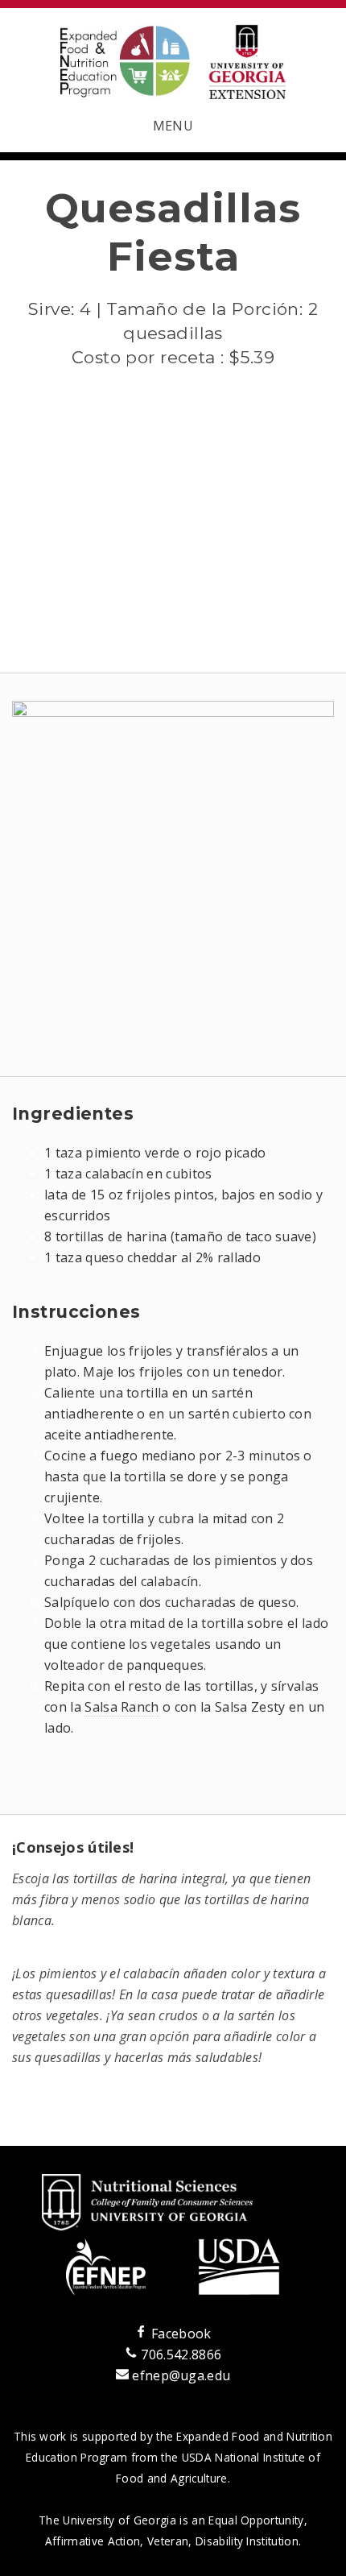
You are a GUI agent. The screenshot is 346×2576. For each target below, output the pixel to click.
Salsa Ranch (122, 1707)
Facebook (179, 2334)
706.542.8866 (179, 2354)
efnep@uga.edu (181, 2375)
